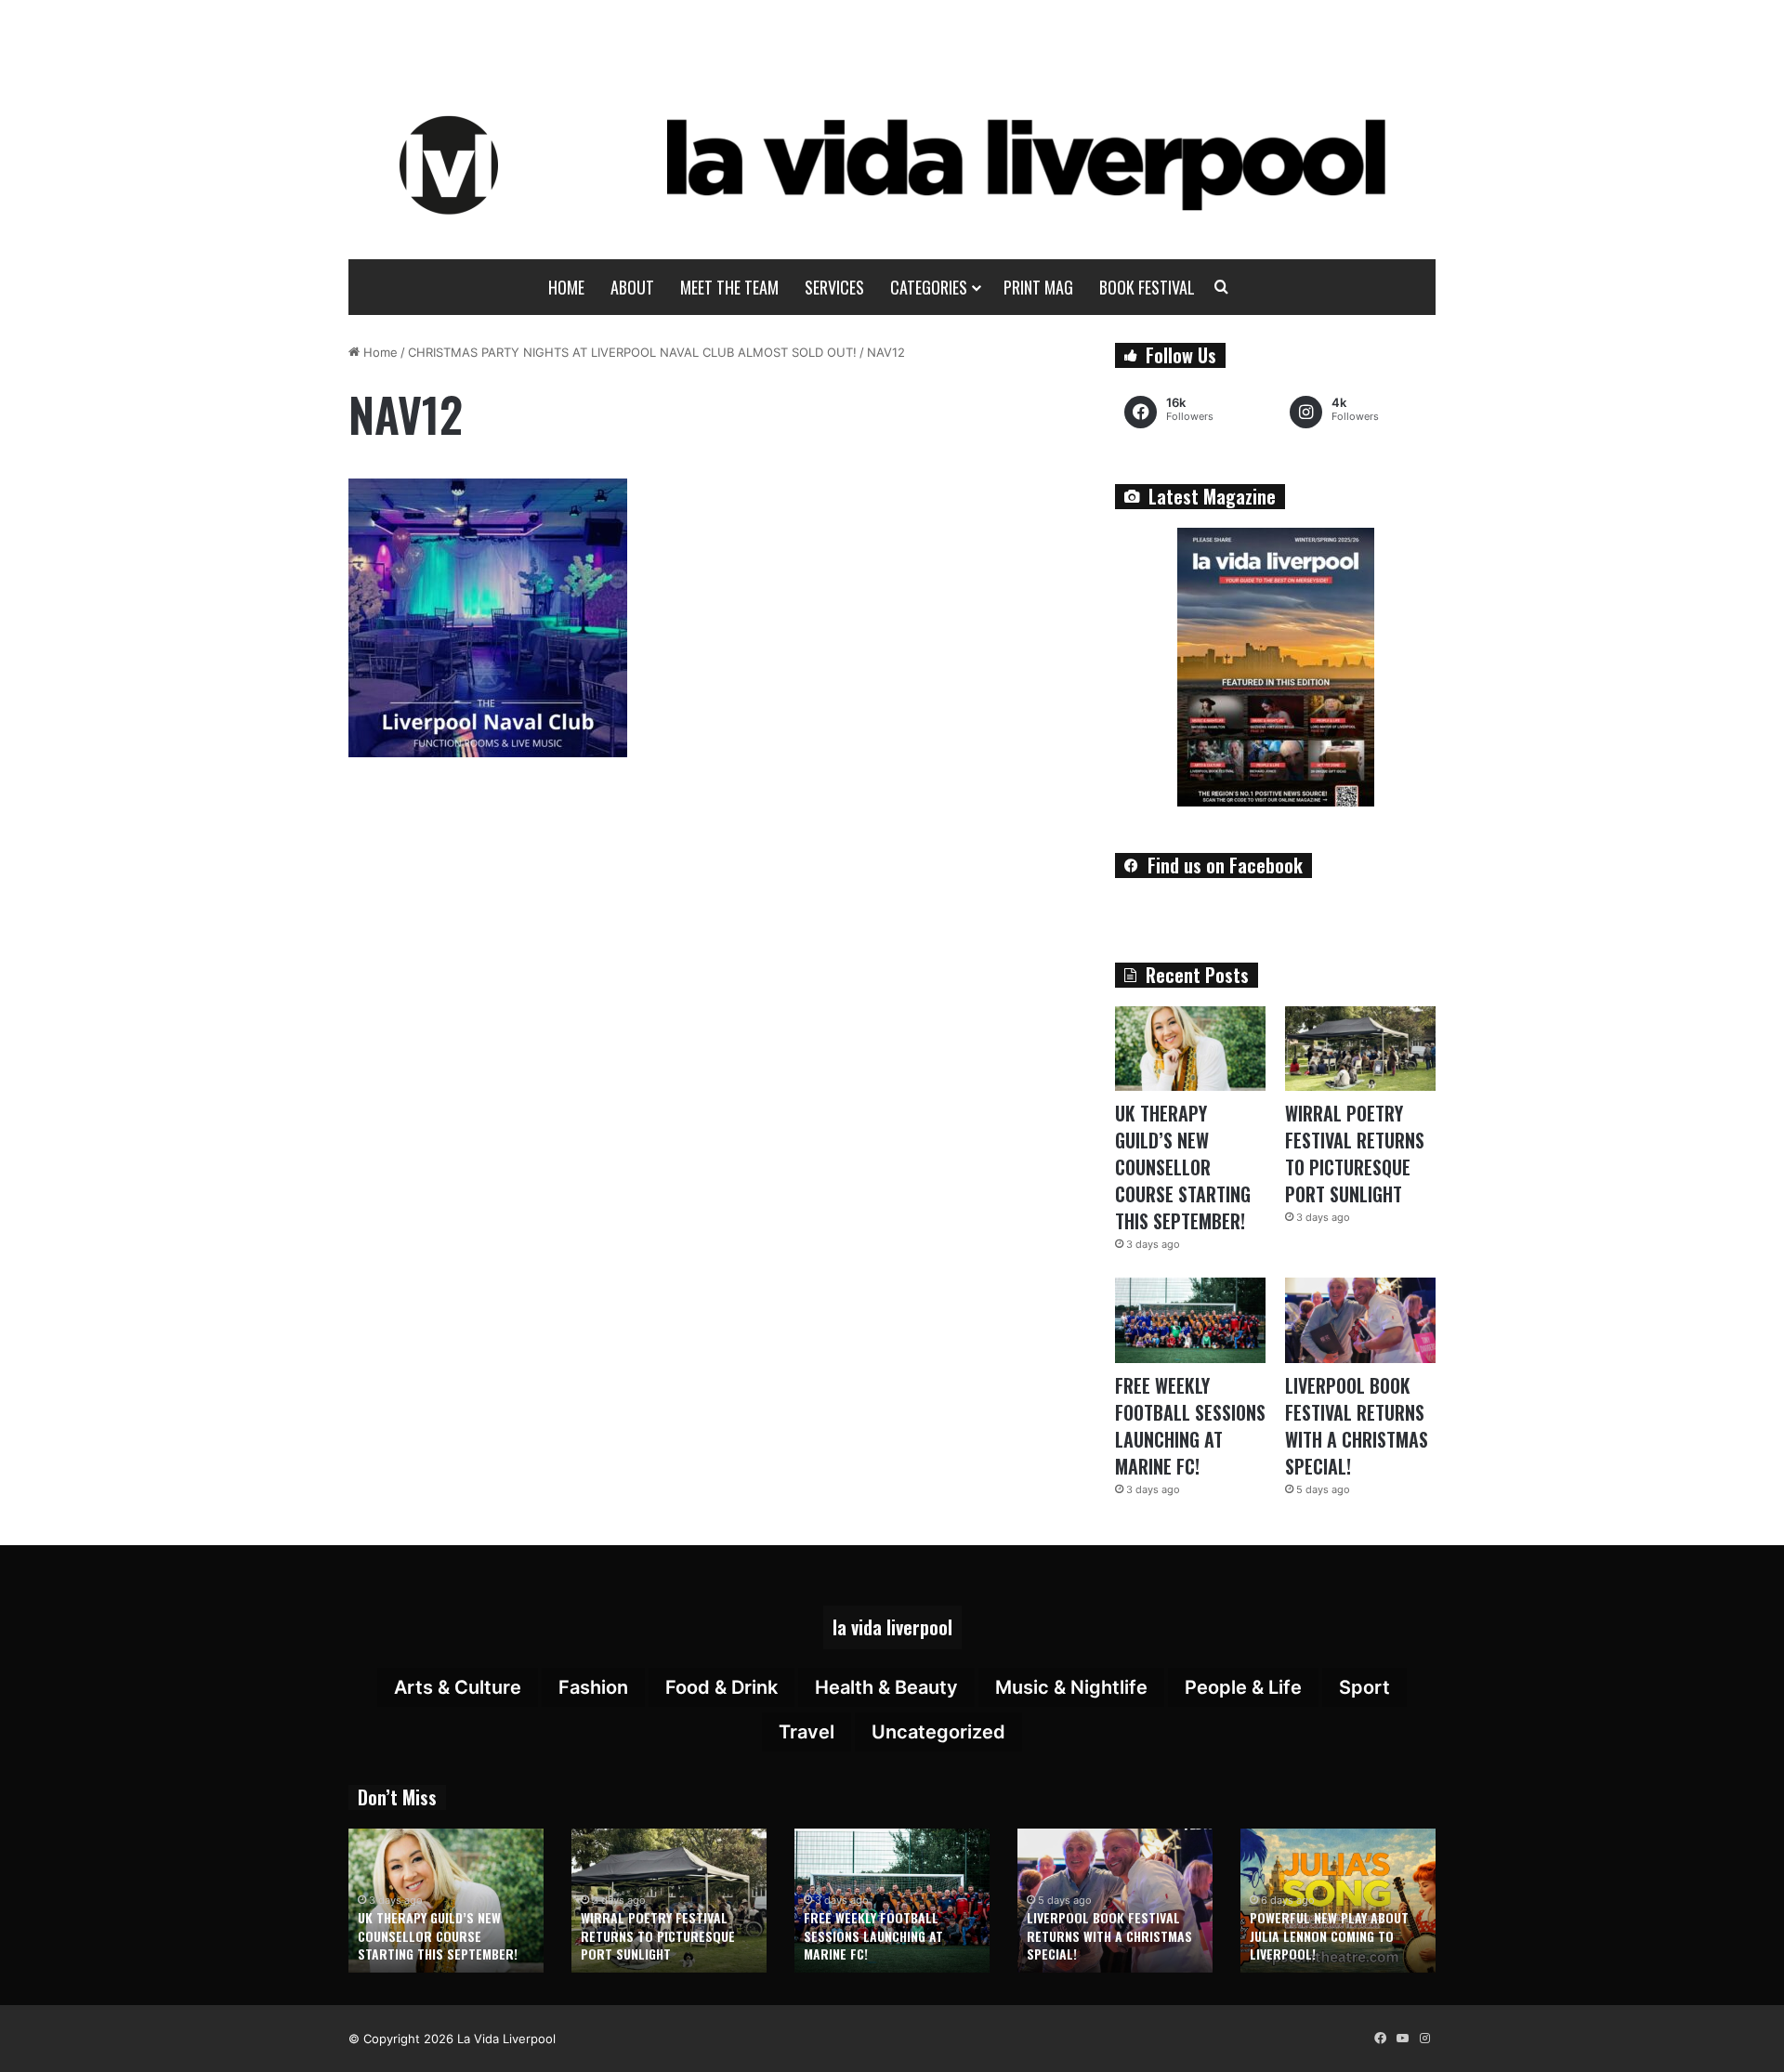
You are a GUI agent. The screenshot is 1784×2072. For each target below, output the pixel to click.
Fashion (593, 1687)
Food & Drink (721, 1687)
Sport (1364, 1687)
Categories (929, 287)
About (632, 287)
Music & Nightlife (1071, 1687)
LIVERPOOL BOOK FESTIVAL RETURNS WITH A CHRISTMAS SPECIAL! (1357, 1426)
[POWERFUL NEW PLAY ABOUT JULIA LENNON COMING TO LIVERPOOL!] (1338, 1901)
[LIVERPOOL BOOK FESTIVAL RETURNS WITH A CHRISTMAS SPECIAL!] (1360, 1320)
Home (566, 287)
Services (834, 287)
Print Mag (1038, 287)
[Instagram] (1424, 2039)
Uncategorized (938, 1732)
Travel (807, 1732)
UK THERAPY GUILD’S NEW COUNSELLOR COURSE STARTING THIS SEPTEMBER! (1183, 1167)
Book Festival (1147, 287)
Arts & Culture (458, 1687)
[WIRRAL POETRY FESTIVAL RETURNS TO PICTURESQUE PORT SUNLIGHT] (1360, 1049)
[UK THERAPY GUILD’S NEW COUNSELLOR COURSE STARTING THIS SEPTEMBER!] (1190, 1049)
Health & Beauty (886, 1687)
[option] (446, 1901)
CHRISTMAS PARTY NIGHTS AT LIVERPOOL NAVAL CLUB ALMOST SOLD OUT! (632, 352)
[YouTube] (1402, 2039)
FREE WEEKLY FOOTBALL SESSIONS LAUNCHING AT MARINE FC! (1190, 1426)
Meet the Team (729, 287)
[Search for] (1222, 287)
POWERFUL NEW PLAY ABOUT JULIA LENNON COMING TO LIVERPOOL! (1329, 1935)
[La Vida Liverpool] (892, 164)
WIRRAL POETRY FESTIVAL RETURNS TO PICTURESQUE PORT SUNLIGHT (1355, 1154)
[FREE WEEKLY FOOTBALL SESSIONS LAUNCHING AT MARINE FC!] (1190, 1320)
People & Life (1243, 1687)
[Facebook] (1380, 2039)
